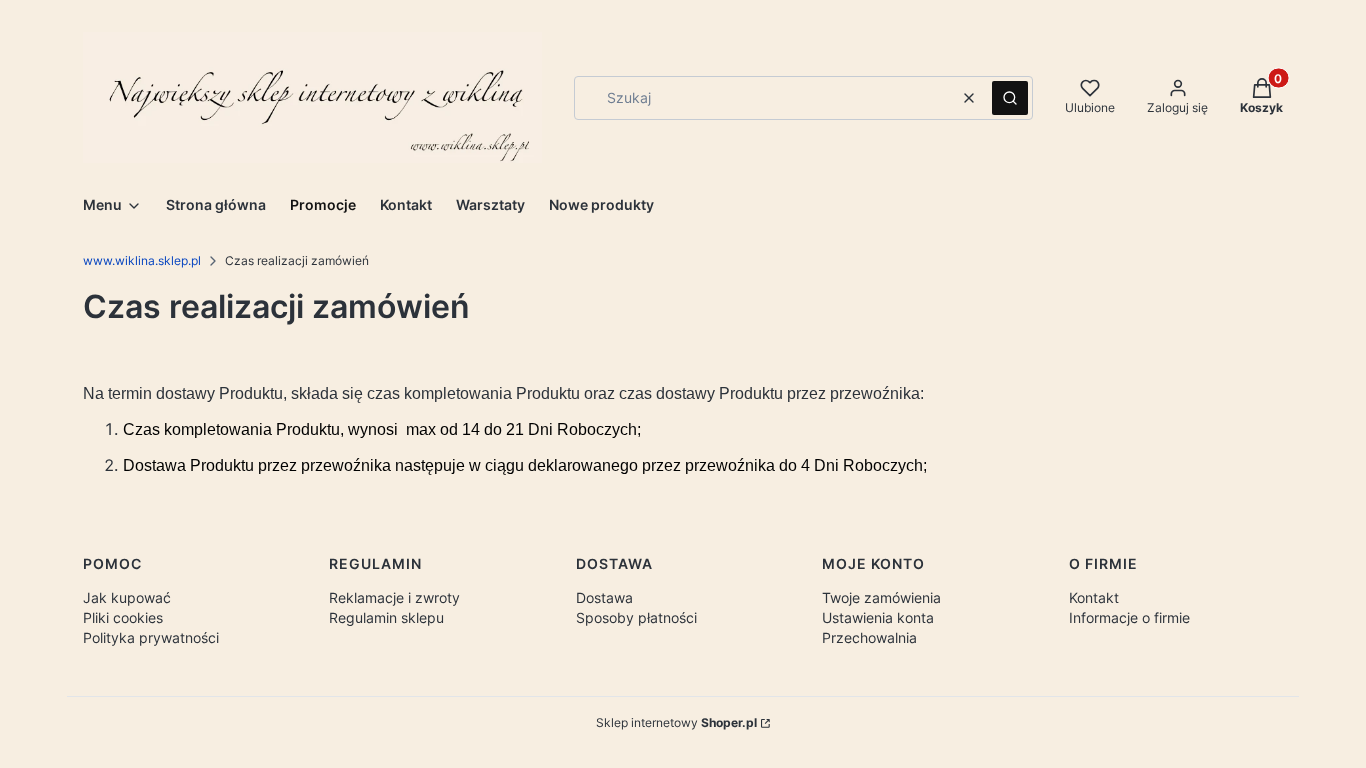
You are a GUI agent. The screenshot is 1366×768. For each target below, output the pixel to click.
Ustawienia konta (878, 617)
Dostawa (604, 597)
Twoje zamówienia (881, 597)
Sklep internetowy (676, 722)
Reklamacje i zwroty (394, 597)
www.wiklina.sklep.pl (142, 260)
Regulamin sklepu (386, 617)
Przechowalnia (869, 637)
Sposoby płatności (636, 617)
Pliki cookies (123, 617)
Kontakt (1094, 597)
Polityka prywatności (151, 637)
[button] (1010, 98)
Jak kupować (127, 597)
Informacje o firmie (1129, 617)
